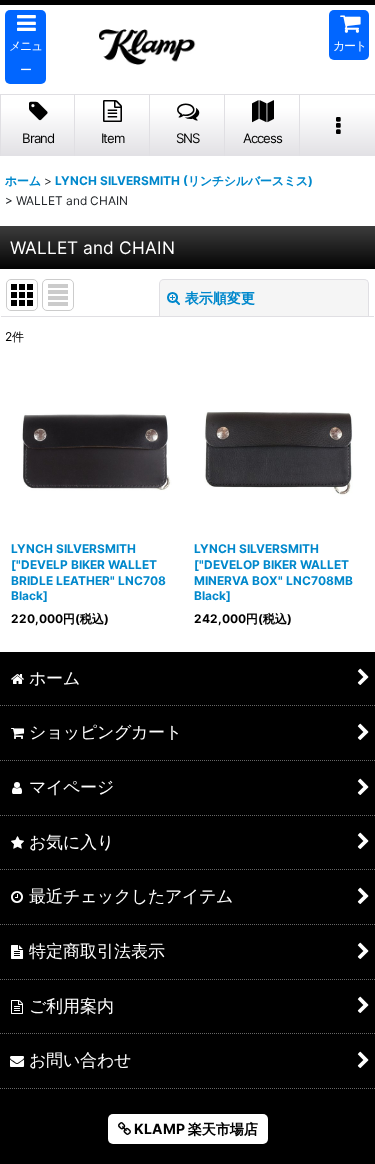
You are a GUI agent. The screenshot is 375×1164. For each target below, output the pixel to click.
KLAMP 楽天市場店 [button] (194, 1128)
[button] (25, 47)
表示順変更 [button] (220, 297)
